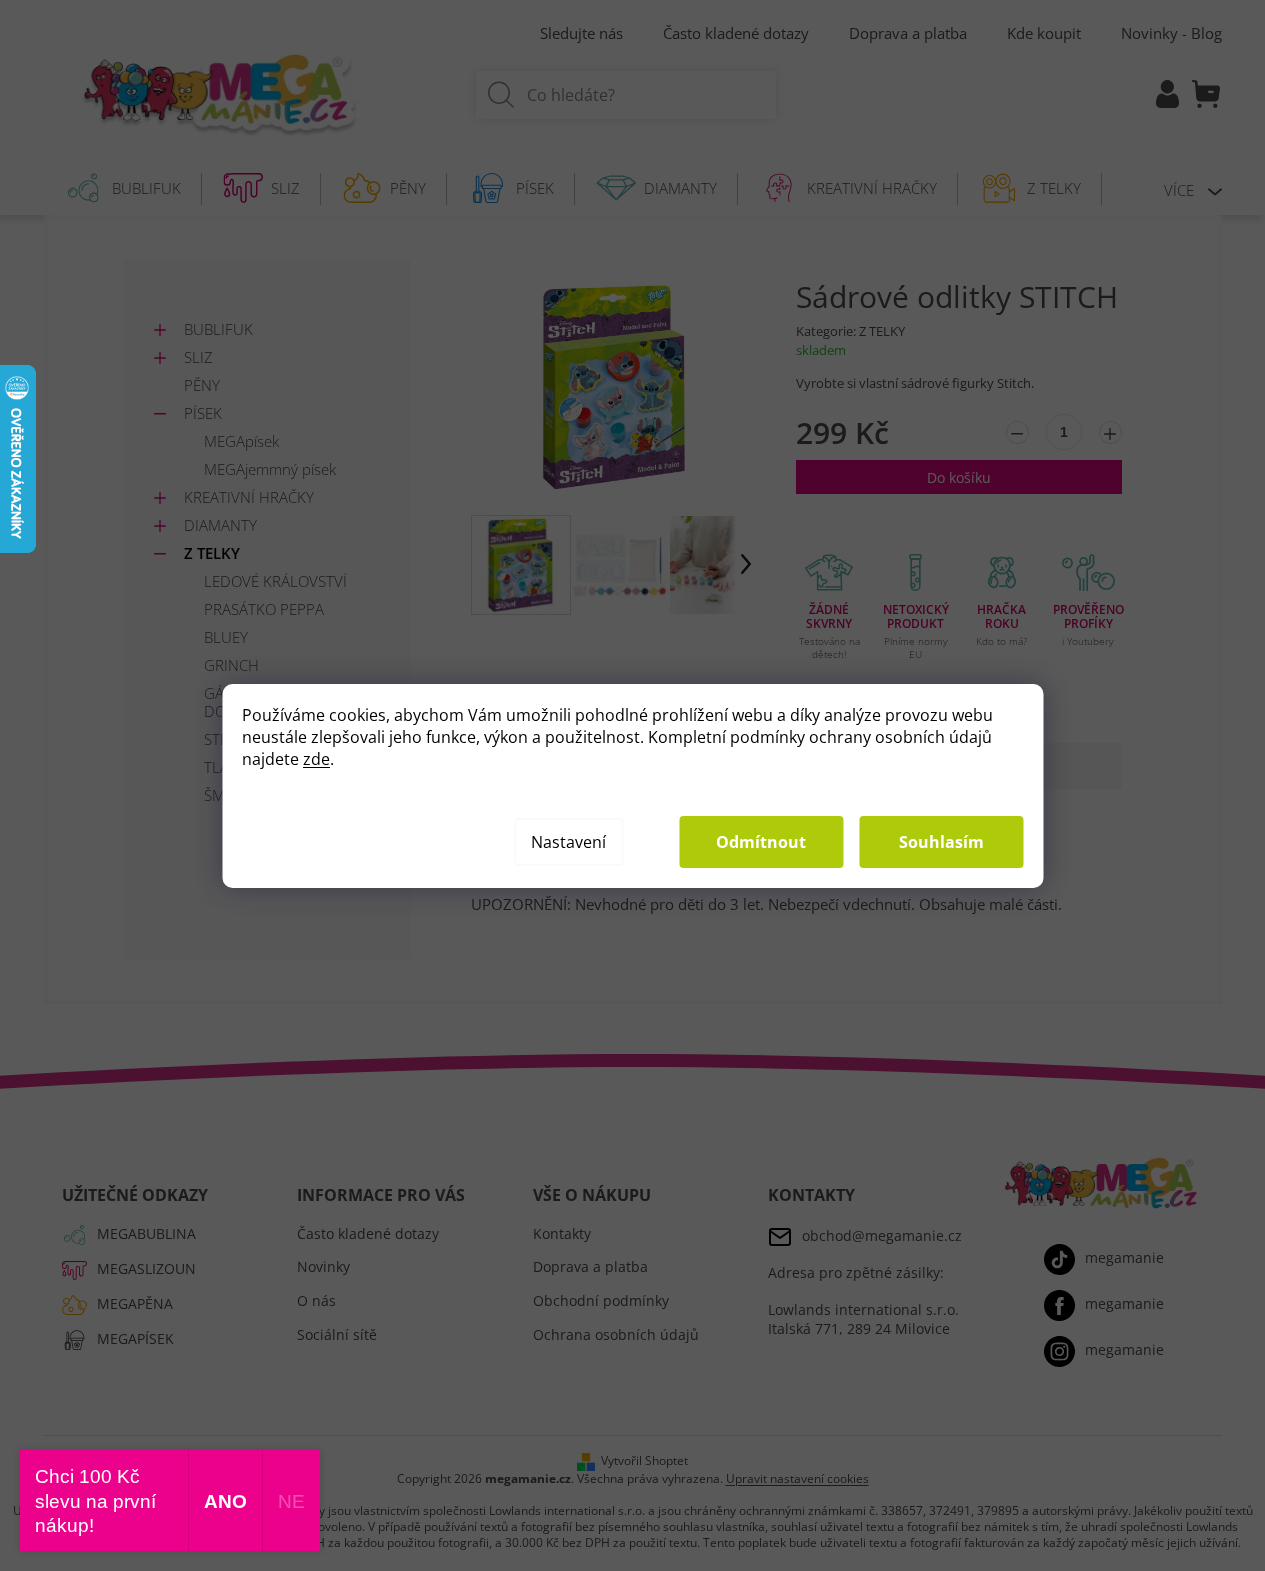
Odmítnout (761, 842)
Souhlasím (941, 842)
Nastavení (568, 842)
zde (316, 759)
